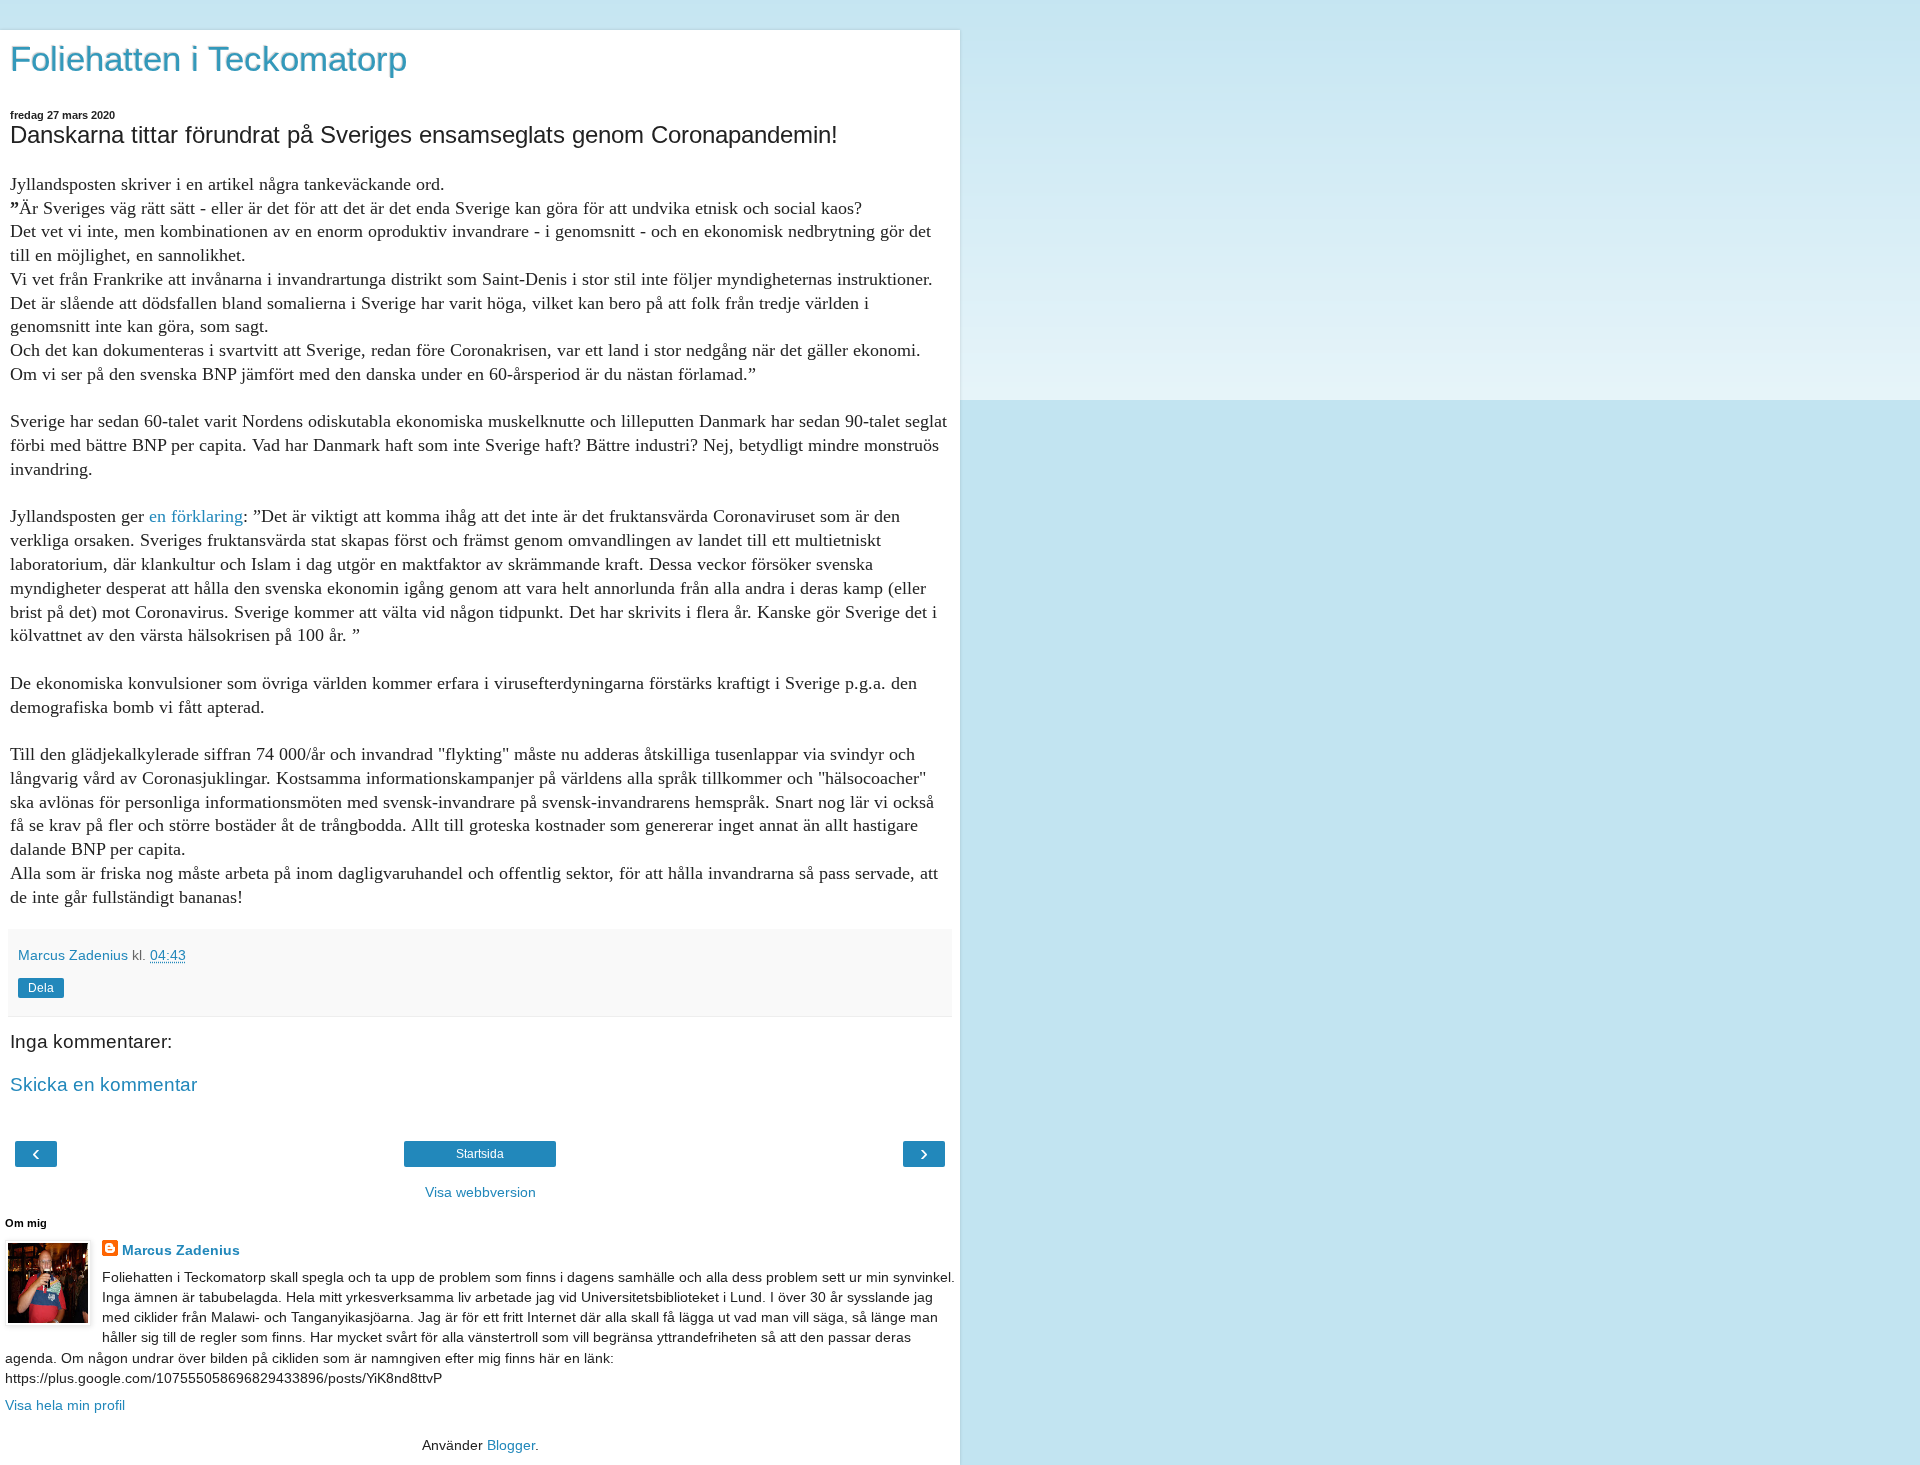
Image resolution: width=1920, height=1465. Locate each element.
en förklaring (196, 516)
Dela (41, 988)
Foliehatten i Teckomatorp (208, 59)
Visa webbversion (480, 1192)
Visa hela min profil (65, 1405)
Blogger (511, 1445)
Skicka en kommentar (103, 1084)
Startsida (480, 1154)
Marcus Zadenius (181, 1250)
